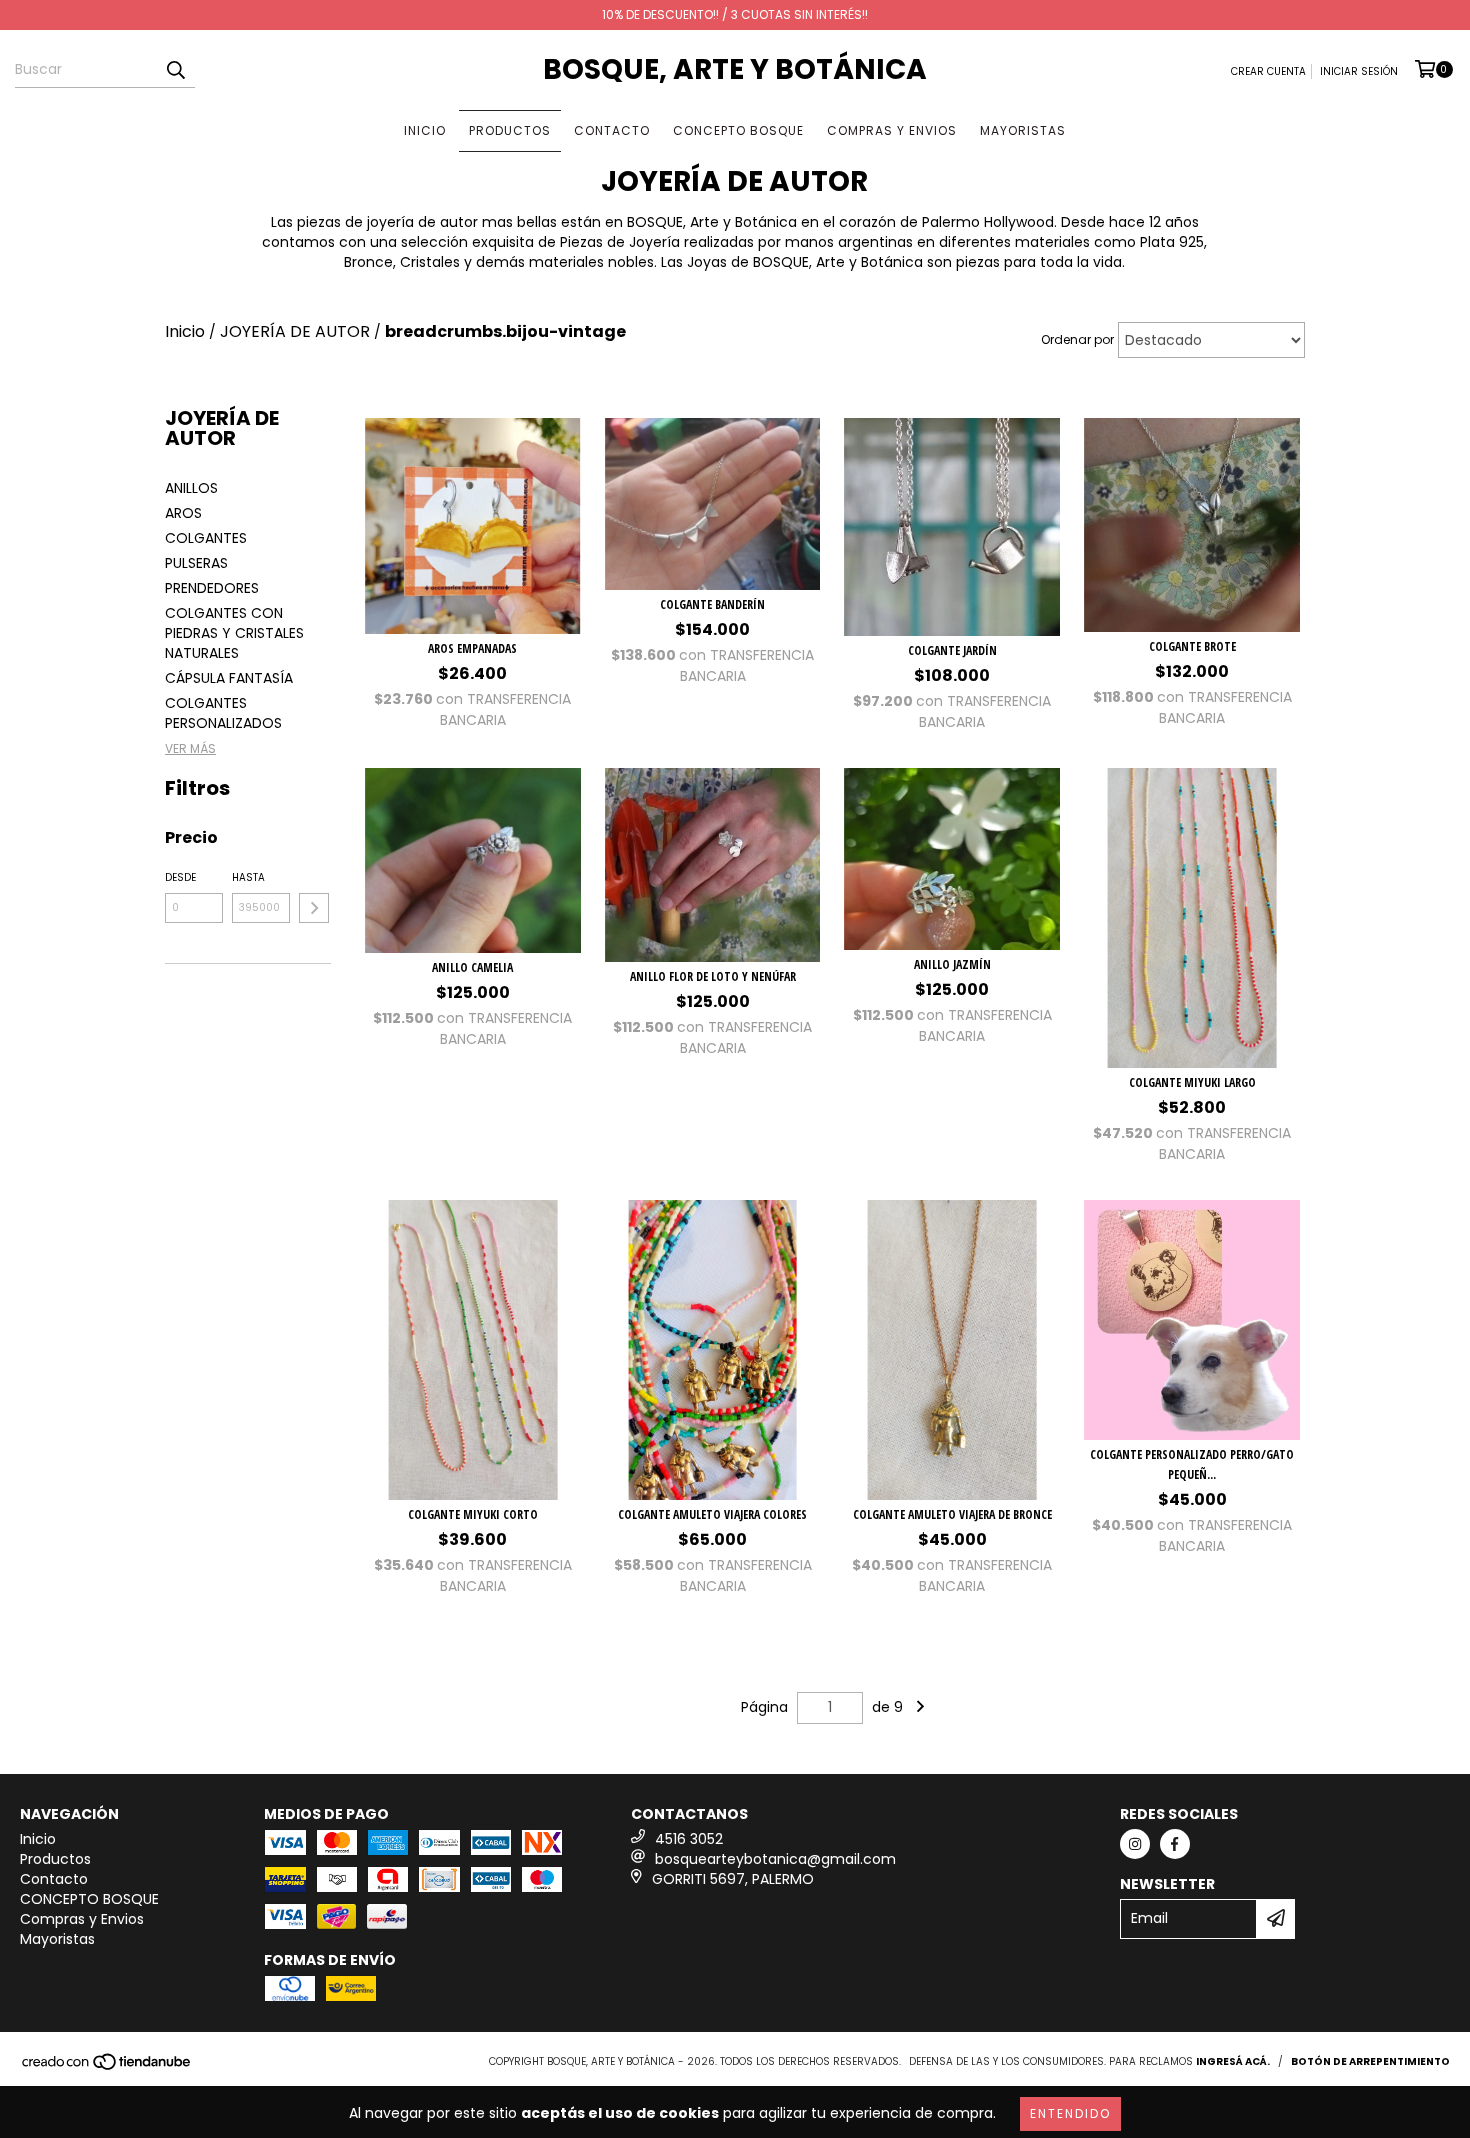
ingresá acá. (1233, 2061)
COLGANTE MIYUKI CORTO (473, 1514)
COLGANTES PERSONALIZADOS (223, 713)
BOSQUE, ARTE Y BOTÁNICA (735, 69)
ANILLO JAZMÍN (952, 964)
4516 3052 (689, 1839)
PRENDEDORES (212, 588)
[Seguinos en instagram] (1135, 1844)
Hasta (248, 877)
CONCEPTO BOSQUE (738, 130)
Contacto (612, 130)
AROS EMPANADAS (472, 648)
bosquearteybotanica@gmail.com (775, 1859)
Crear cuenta (1268, 71)
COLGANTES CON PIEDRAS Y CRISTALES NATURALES (234, 633)
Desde (180, 877)
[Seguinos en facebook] (1175, 1844)
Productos (510, 130)
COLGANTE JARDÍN (952, 650)
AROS (183, 513)
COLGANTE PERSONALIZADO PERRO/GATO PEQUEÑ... (1192, 1464)
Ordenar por (1077, 339)
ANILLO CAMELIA (472, 967)
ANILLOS (191, 488)
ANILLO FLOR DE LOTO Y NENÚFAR (713, 976)
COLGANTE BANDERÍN (712, 604)
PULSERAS (196, 563)
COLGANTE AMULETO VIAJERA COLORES (712, 1514)
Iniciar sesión (1359, 71)
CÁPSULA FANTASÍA (229, 678)
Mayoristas (1023, 130)
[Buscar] (175, 70)
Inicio (425, 130)
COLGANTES (206, 538)
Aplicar (314, 908)
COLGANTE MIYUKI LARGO (1192, 1082)
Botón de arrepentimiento (1370, 2061)
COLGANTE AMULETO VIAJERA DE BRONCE (952, 1514)
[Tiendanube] (107, 2067)
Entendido (1070, 2113)
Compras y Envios (892, 130)
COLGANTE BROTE (1192, 646)
